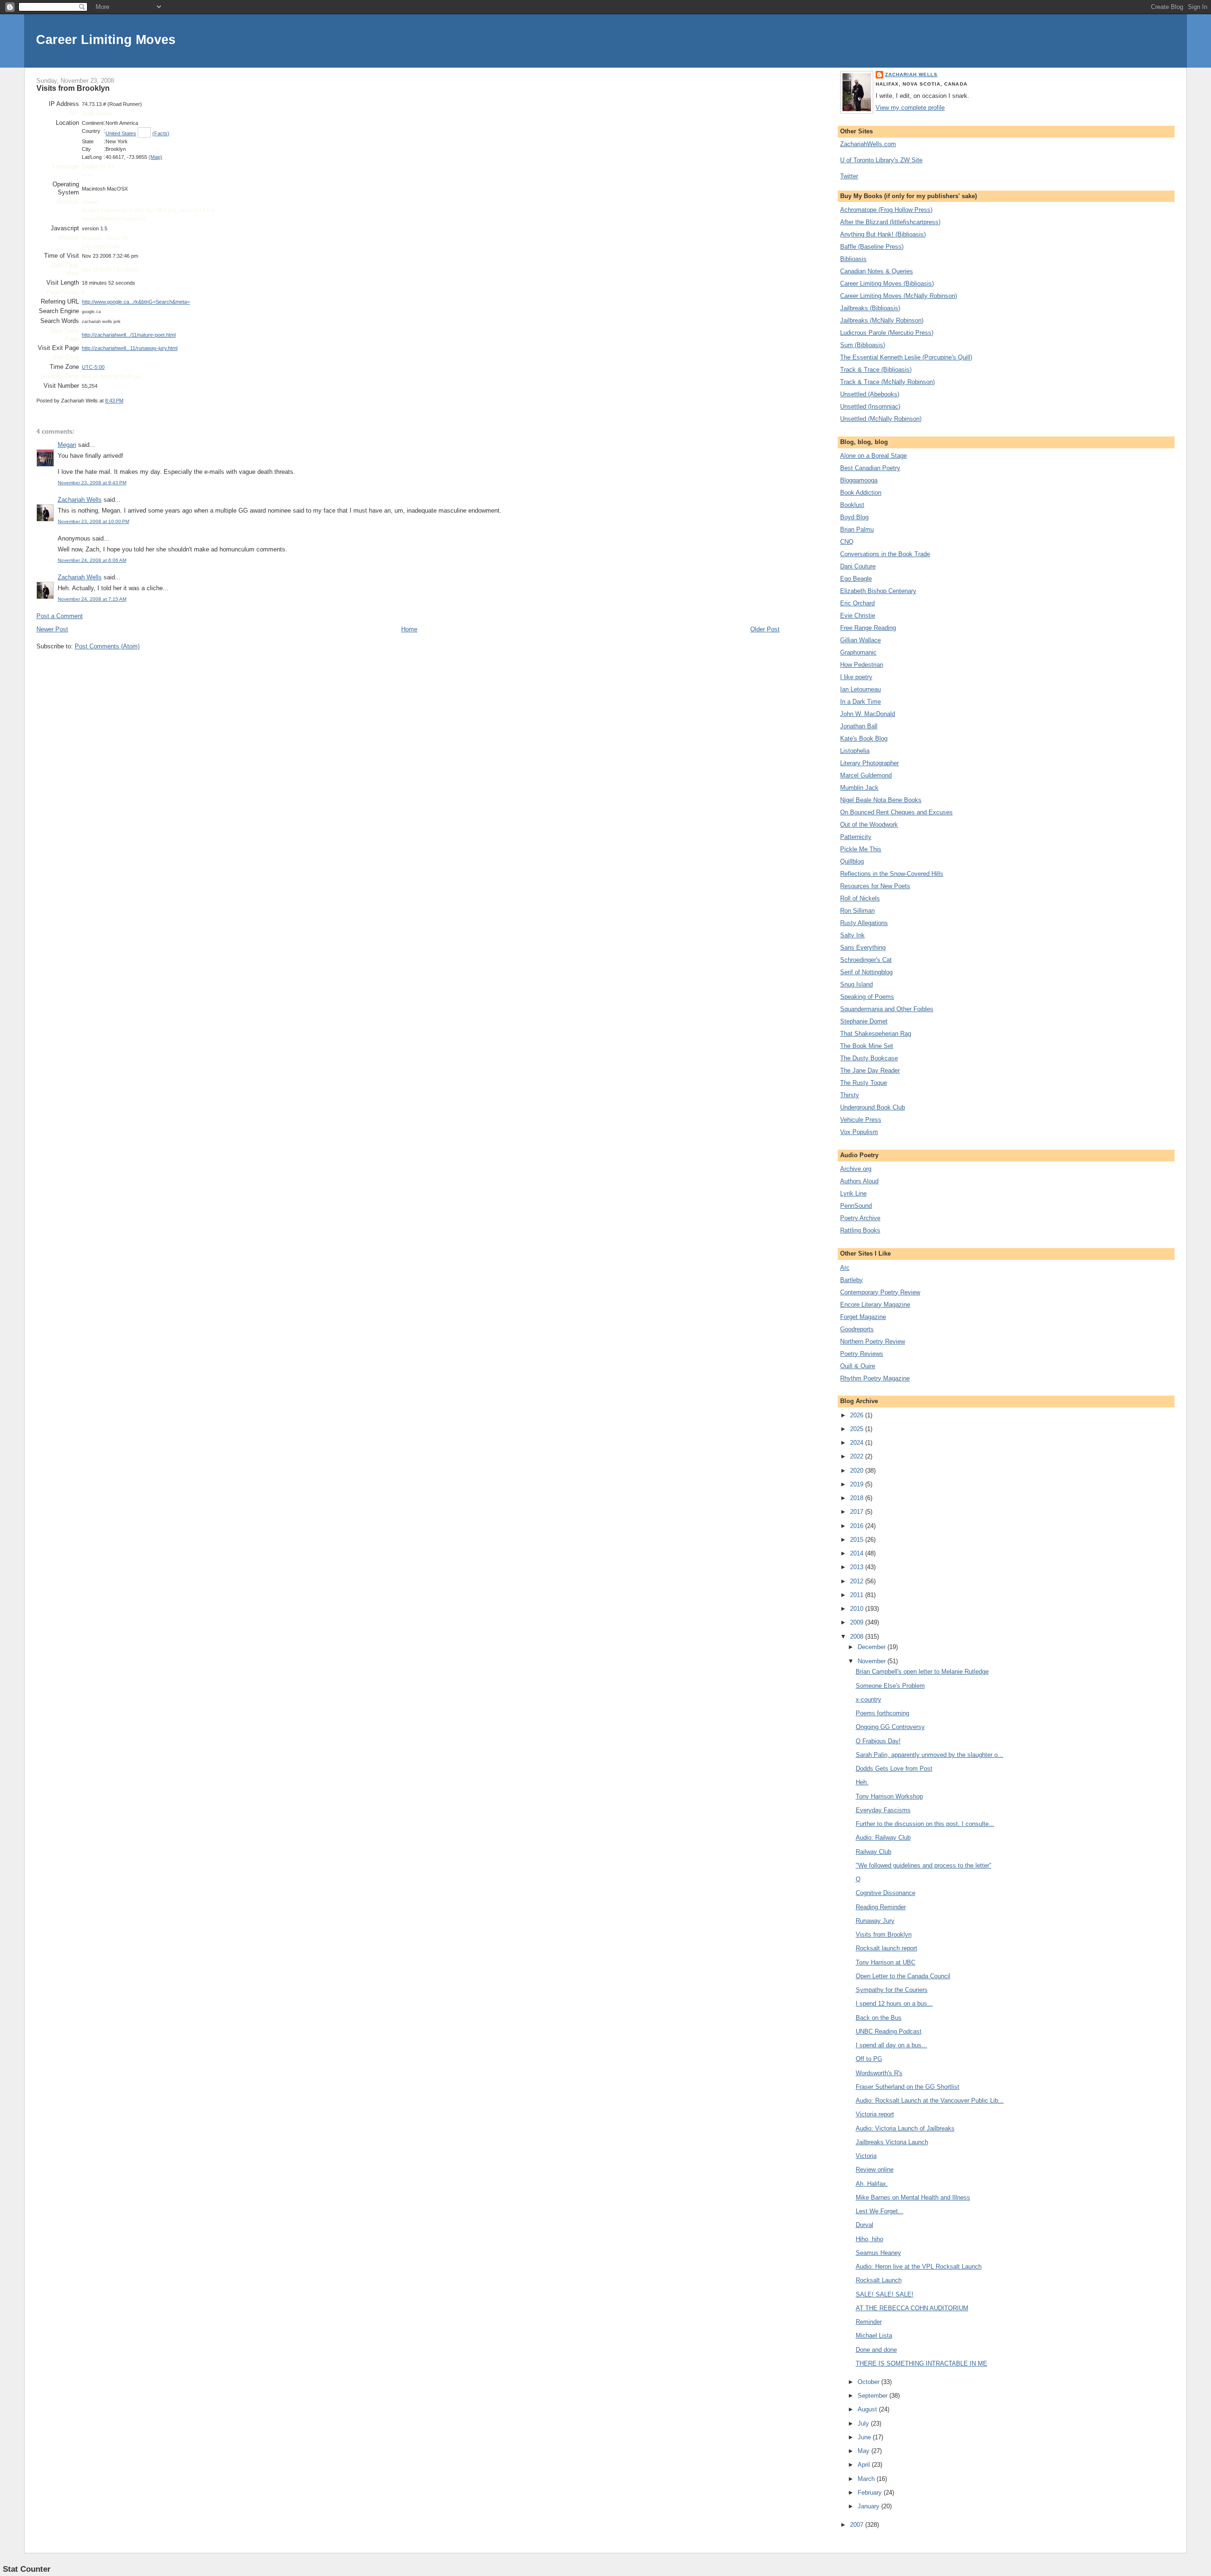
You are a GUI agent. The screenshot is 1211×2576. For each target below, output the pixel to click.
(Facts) (161, 133)
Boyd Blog (854, 517)
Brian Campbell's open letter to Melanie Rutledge (922, 1672)
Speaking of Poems (867, 997)
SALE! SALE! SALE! (885, 2294)
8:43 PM (114, 401)
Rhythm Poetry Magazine (875, 1378)
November (873, 1661)
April (865, 2465)
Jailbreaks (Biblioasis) (870, 308)
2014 (858, 1553)
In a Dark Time (860, 702)
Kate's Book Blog (864, 738)
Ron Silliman (857, 911)
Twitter (849, 176)
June (865, 2437)
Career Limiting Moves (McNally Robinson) (899, 296)
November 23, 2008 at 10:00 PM (93, 521)
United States (121, 133)
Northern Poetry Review (873, 1341)
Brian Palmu (857, 529)
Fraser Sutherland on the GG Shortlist (908, 2087)
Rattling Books (860, 1230)
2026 (858, 1415)
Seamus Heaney (878, 2253)
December (873, 1647)
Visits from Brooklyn (73, 88)
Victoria (866, 2156)
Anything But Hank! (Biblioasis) (883, 234)
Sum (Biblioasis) (863, 345)
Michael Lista (874, 2336)
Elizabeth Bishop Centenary (878, 591)
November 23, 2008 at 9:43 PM (92, 483)
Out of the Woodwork (869, 825)
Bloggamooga (859, 480)
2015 (858, 1540)
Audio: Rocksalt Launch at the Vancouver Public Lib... (930, 2100)
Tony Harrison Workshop (889, 1796)
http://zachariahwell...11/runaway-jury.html (130, 348)
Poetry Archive (860, 1218)
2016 (858, 1526)
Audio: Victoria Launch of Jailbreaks (905, 2128)
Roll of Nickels (860, 898)
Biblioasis (853, 259)
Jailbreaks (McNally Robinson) (882, 320)
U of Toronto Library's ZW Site (881, 160)
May (864, 2451)
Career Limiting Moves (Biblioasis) (887, 284)
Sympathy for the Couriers (892, 1990)
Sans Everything (863, 947)
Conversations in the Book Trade (885, 554)
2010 (858, 1609)
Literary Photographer (869, 763)
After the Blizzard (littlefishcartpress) (890, 222)
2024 (858, 1443)
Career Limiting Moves (106, 39)
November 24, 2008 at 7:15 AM (92, 599)
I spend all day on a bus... (891, 2045)
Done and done (876, 2350)
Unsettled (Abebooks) (870, 394)
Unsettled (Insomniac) (870, 406)
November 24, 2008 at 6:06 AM (92, 560)
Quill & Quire (858, 1366)
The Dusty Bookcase (869, 1058)
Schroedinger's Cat (866, 960)
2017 (858, 1512)
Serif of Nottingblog (866, 972)
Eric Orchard (857, 603)
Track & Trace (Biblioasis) (876, 370)
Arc (845, 1268)
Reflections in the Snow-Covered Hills (892, 874)
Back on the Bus (879, 2018)
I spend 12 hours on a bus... (894, 2004)
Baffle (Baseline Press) (872, 247)
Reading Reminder (881, 1907)
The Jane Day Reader (870, 1070)
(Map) (155, 157)
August (868, 2409)
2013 (858, 1567)
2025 (858, 1429)
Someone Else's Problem (890, 1686)
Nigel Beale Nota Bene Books (881, 800)
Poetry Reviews (862, 1354)
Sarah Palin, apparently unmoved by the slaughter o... (930, 1755)
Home (409, 629)
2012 (858, 1581)
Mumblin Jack (859, 788)
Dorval (864, 2225)
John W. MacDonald (868, 714)
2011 (858, 1595)
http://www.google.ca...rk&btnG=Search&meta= (136, 302)
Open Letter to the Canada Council (903, 1976)
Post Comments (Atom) (107, 646)
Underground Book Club (873, 1107)
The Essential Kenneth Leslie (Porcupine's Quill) (906, 357)
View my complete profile (910, 108)
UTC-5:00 (93, 367)
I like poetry (856, 677)
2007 (858, 2525)
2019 (858, 1484)
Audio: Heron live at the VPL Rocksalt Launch (919, 2266)
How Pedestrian (862, 665)
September (873, 2396)
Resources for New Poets (875, 886)
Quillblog (852, 861)
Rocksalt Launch (879, 2280)
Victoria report (875, 2114)
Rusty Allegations (864, 923)
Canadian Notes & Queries (877, 271)
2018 (858, 1498)
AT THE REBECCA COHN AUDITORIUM (912, 2308)
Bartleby (851, 1280)
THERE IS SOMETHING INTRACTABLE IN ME (921, 2363)
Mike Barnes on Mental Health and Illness (913, 2197)
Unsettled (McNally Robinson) (881, 419)
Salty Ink (852, 935)
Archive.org (856, 1169)
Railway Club (873, 1852)
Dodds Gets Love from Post (894, 1768)
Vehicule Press (861, 1120)
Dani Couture (858, 566)
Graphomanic (858, 652)
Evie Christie (858, 616)
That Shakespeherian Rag (876, 1034)
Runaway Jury (875, 1921)
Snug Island (856, 984)
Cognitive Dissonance (886, 1893)
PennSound (856, 1206)
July (864, 2423)
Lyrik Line (853, 1193)
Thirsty (850, 1095)
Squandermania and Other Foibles (887, 1009)
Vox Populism (859, 1132)
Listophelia (855, 751)
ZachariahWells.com (868, 144)
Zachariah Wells (80, 500)
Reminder (869, 2322)
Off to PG (869, 2059)
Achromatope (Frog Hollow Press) (886, 210)
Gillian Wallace (860, 640)
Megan (67, 445)
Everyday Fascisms (883, 1810)
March (867, 2479)
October (869, 2382)
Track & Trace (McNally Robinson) (887, 382)
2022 (858, 1456)
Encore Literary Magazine (875, 1305)
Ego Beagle (856, 579)
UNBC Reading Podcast (889, 2031)
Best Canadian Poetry (870, 468)
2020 (858, 1471)
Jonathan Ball (859, 726)
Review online (875, 2170)
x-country (869, 1699)
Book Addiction (861, 493)
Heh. (862, 1782)
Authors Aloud (859, 1181)
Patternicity (856, 837)
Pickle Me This (861, 849)
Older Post (765, 629)
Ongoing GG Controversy (890, 1727)
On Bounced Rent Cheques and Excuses (896, 812)
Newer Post (52, 629)
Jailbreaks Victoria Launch (892, 2142)
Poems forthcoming (882, 1713)
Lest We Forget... (880, 2211)
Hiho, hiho (869, 2239)
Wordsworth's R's (879, 2073)
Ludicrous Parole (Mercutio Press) (887, 333)
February (871, 2493)
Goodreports (857, 1329)
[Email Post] (126, 401)
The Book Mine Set (867, 1046)
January (869, 2506)
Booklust (852, 505)
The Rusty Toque (864, 1083)
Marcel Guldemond (866, 775)
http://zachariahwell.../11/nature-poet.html (129, 335)
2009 (858, 1622)
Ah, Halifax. (872, 2184)
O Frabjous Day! (878, 1741)
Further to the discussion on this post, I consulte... (925, 1824)
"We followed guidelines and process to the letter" (924, 1865)
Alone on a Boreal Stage (873, 456)
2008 (858, 1637)
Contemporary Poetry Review (880, 1292)
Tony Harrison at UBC (886, 1962)
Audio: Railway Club (883, 1838)
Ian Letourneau (860, 689)
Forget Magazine (863, 1317)
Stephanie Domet (864, 1021)
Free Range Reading (868, 628)
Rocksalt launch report (886, 1948)
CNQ (847, 542)
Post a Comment (60, 616)
